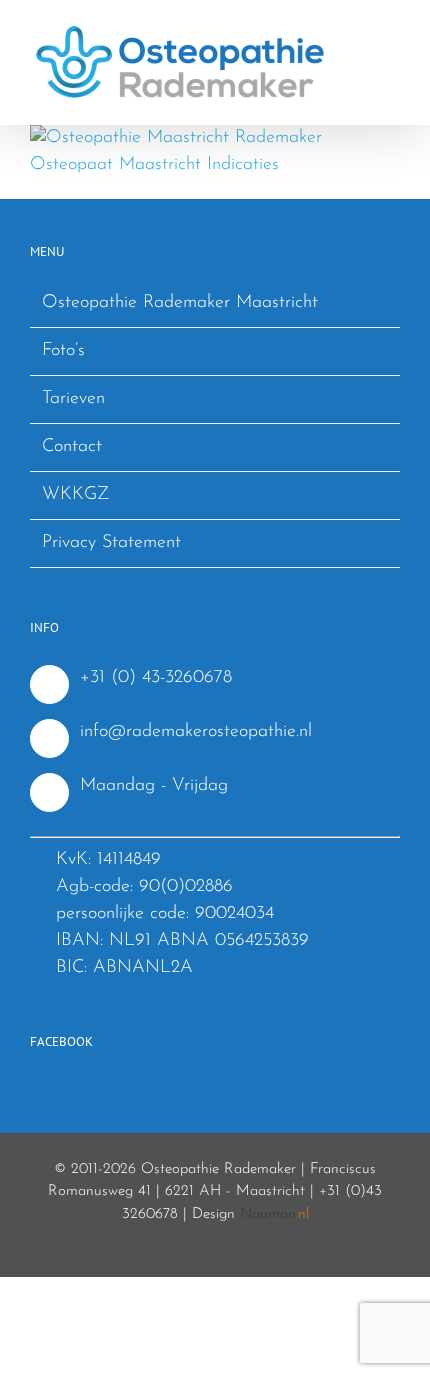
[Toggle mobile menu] (392, 30)
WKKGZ (76, 495)
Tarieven (73, 399)
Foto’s (63, 351)
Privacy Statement (111, 543)
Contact (72, 447)
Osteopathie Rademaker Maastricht (180, 303)
